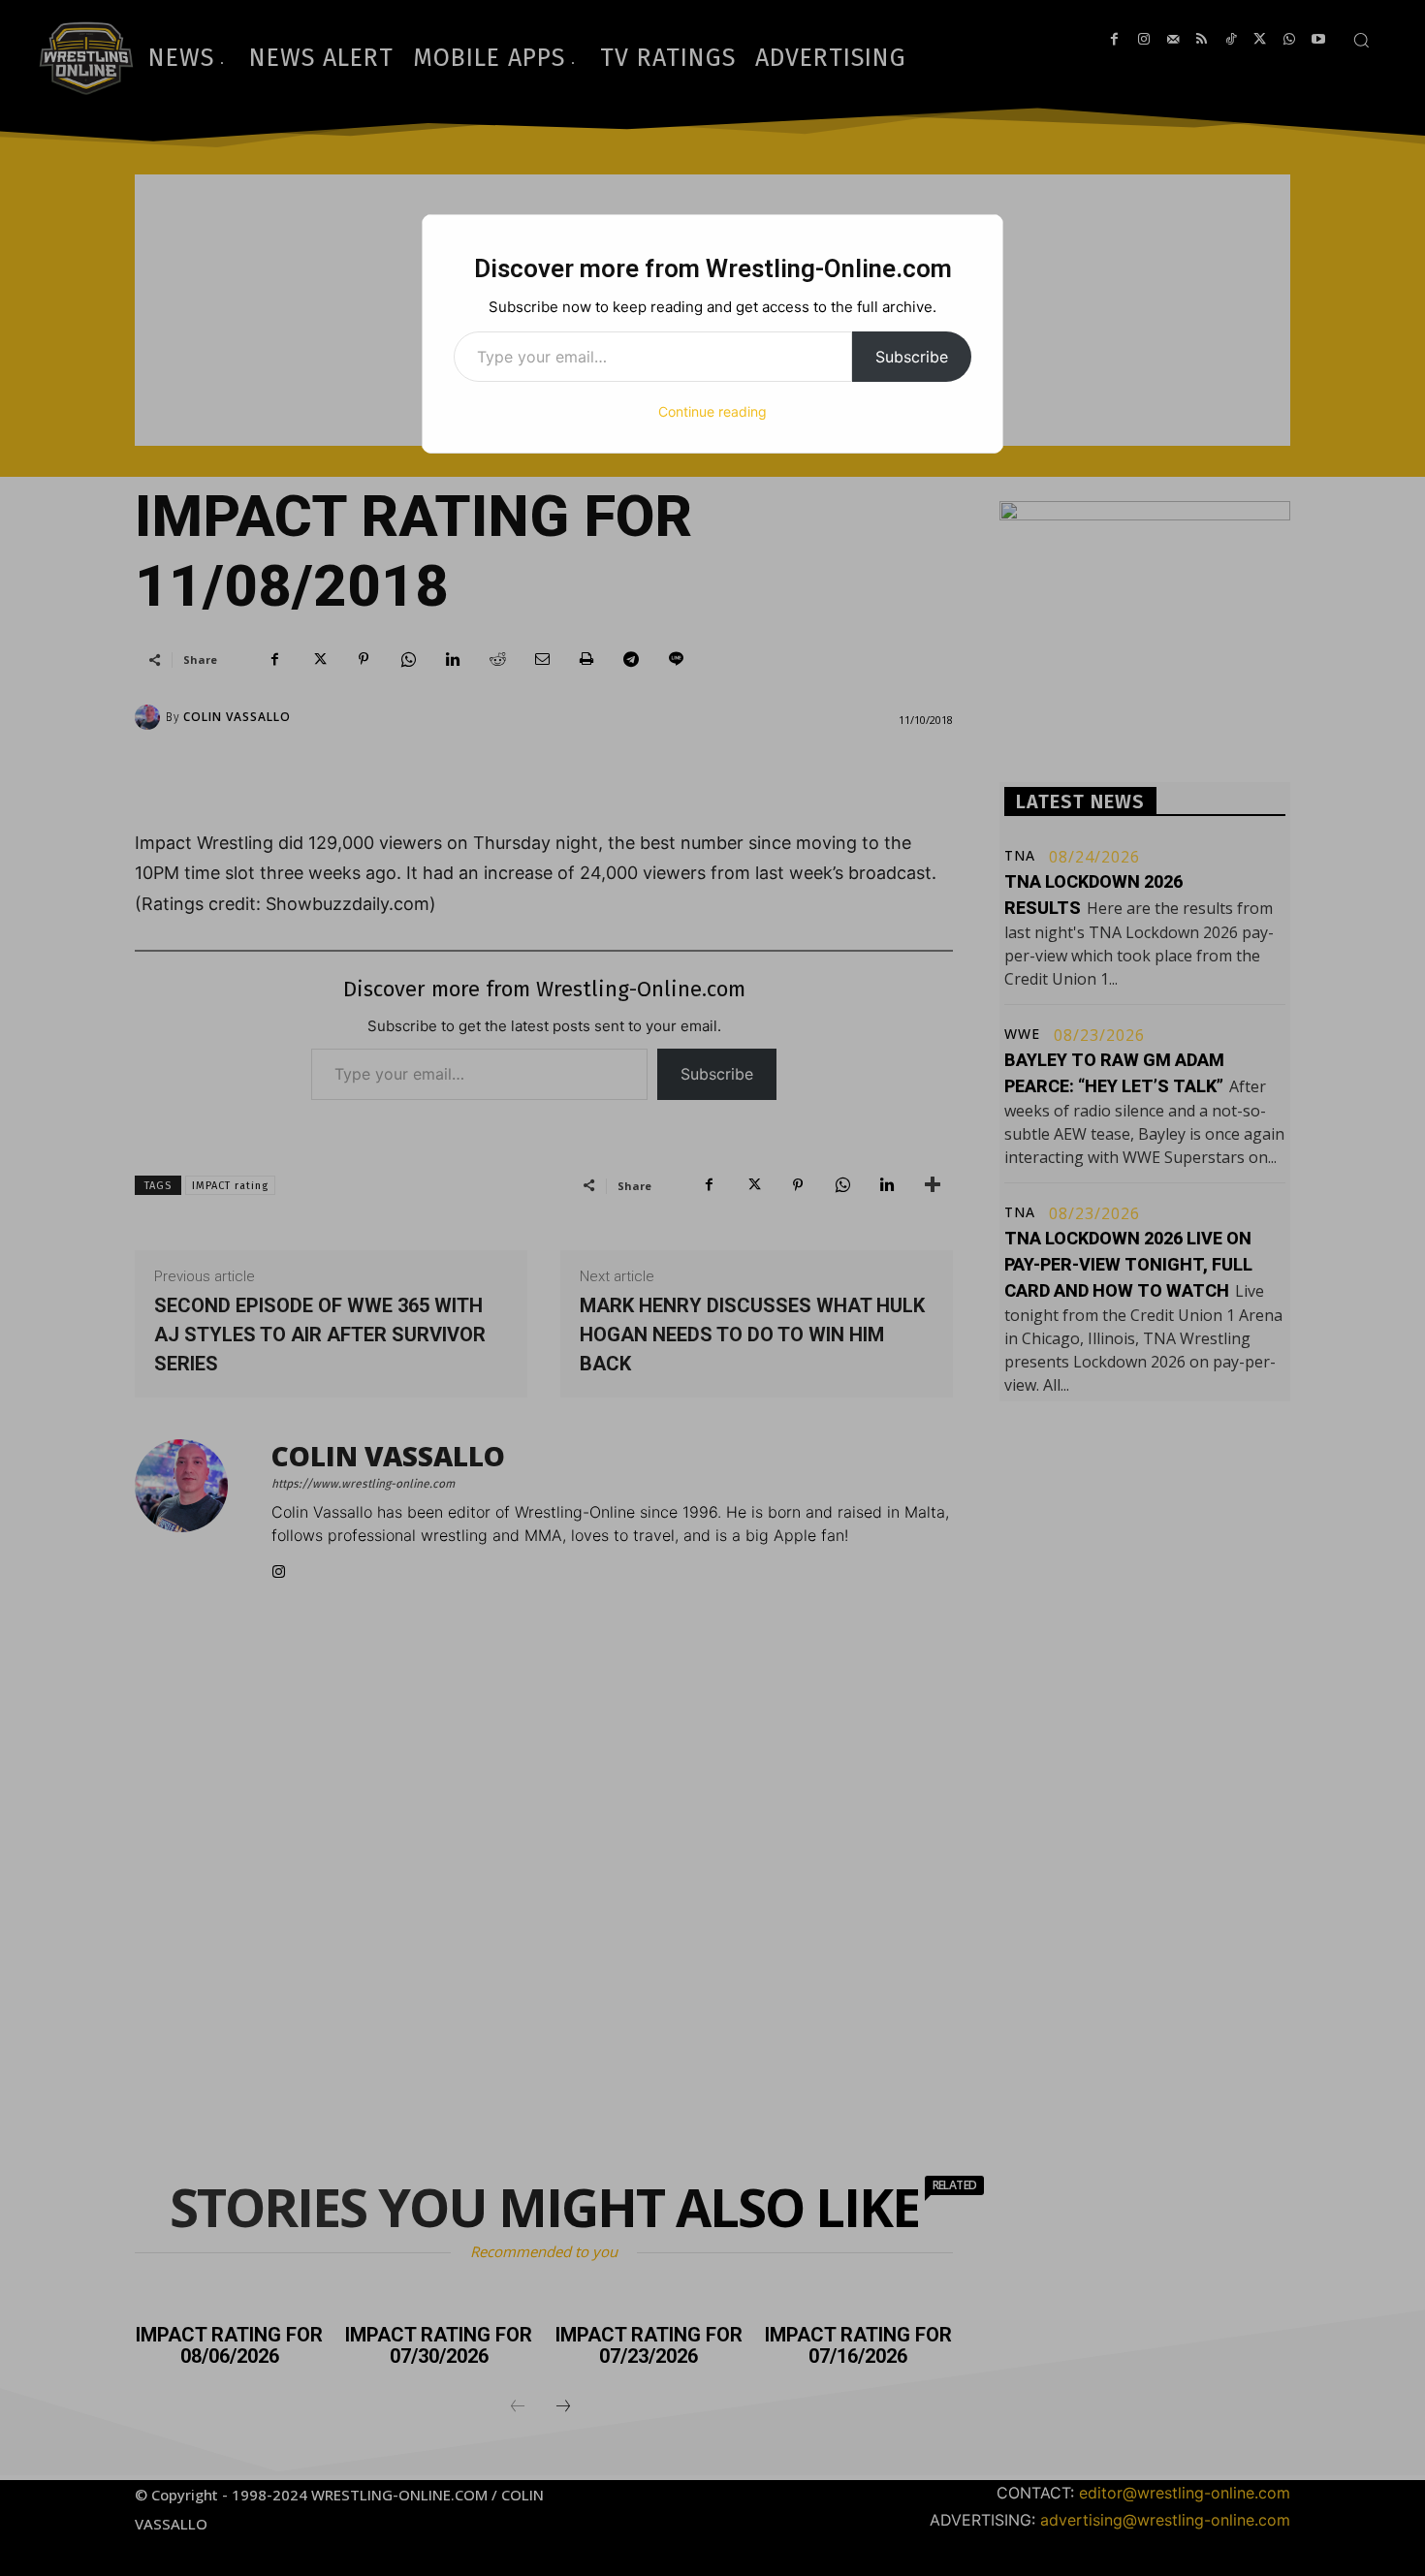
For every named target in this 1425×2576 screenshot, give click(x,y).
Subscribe (912, 357)
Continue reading (712, 411)
